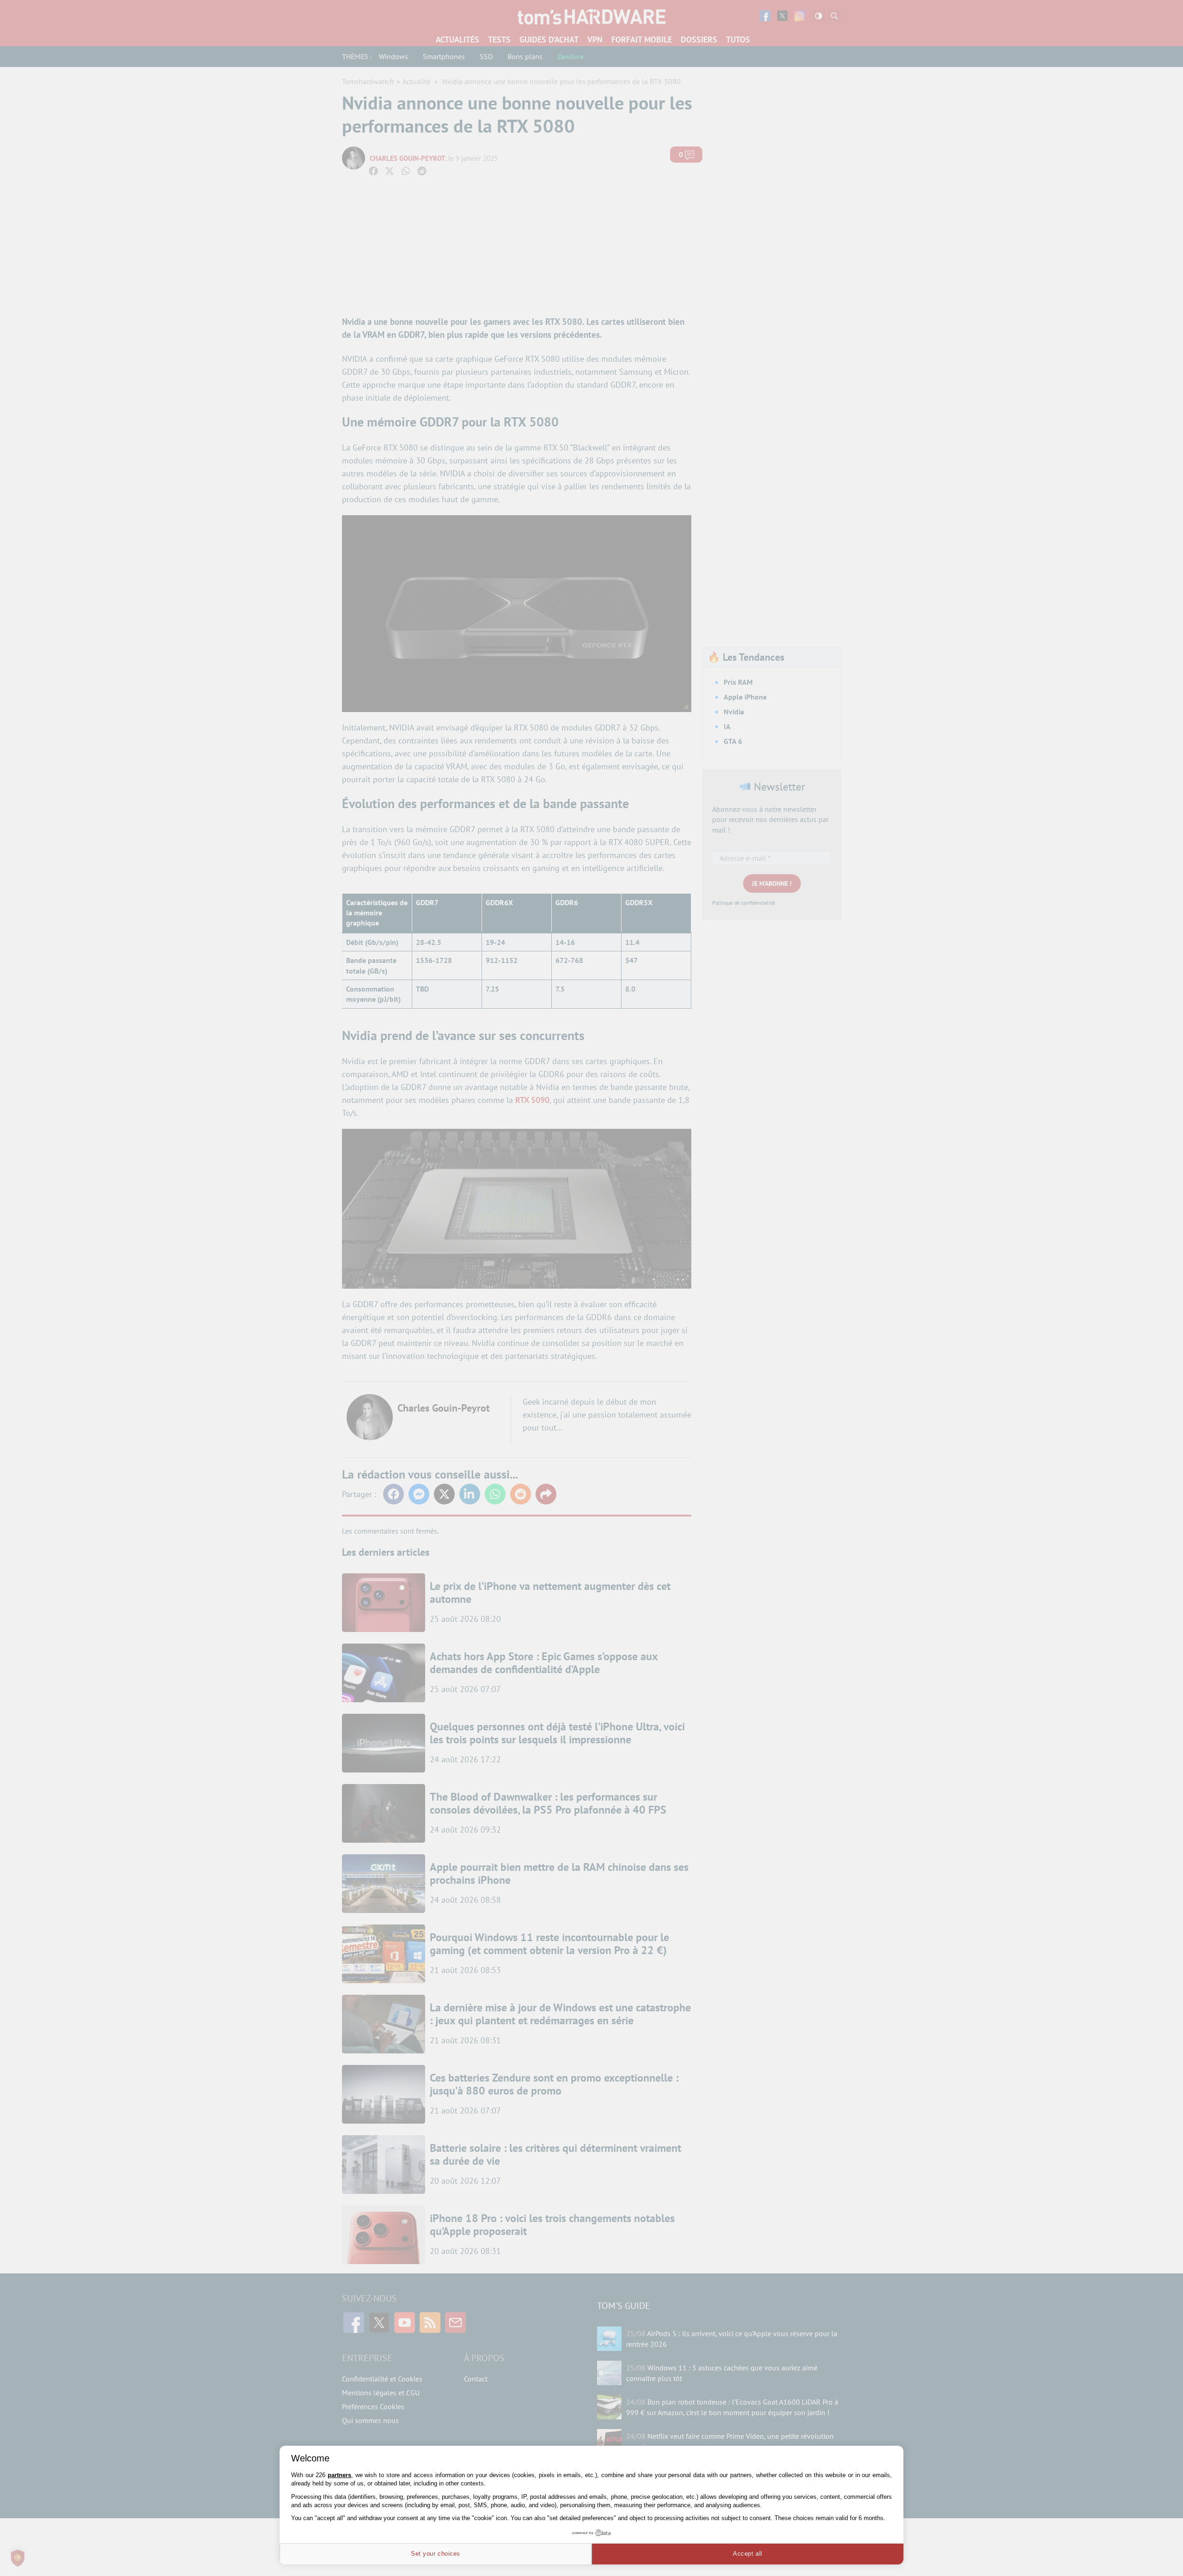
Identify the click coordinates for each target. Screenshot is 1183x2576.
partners (339, 2475)
